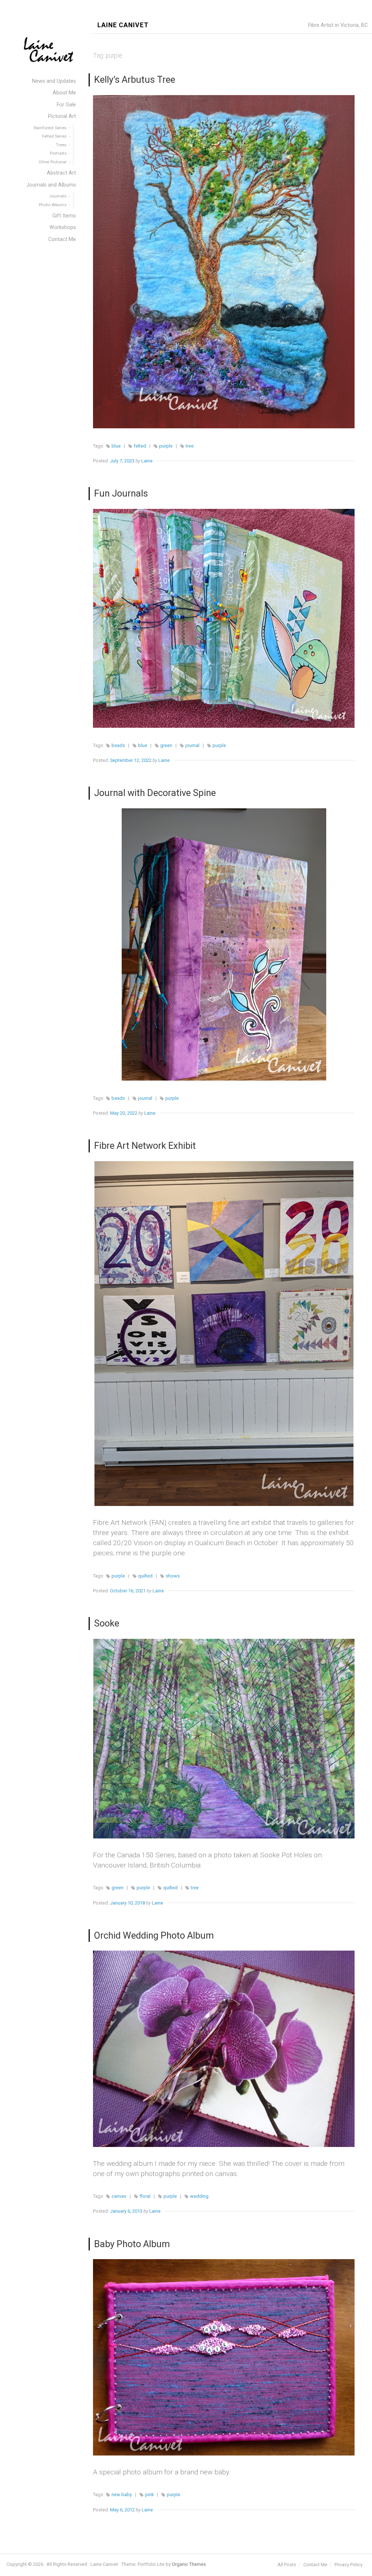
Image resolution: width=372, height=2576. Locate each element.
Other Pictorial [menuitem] (52, 162)
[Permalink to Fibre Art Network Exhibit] (224, 1334)
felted (140, 446)
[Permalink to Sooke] (224, 1739)
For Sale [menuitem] (66, 105)
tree (190, 446)
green (166, 745)
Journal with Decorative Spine (155, 793)
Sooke (107, 1623)
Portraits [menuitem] (58, 153)
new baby (122, 2495)
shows (173, 1576)
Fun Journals (121, 493)
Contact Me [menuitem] (62, 239)
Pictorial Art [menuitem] (62, 116)
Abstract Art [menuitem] (61, 173)
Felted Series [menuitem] (54, 136)
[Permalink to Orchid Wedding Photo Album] (224, 2049)
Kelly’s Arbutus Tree (135, 79)
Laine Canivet (123, 25)
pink (149, 2495)
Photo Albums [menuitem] (53, 205)
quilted (145, 1576)
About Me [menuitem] (64, 93)
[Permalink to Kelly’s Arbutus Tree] (224, 262)
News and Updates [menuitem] (54, 81)
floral (145, 2196)
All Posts (287, 2565)
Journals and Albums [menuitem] (51, 185)
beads (118, 745)
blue (116, 446)
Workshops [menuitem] (63, 227)
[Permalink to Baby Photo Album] (224, 2357)
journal (192, 745)
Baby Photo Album (132, 2244)
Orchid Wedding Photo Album (154, 1935)
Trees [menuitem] (61, 145)
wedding (199, 2196)
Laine (147, 461)
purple (166, 446)
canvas (119, 2196)
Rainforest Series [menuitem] (50, 128)
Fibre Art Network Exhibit (145, 1146)
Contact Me (315, 2565)
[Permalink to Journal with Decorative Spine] (224, 944)
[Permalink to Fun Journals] (224, 618)
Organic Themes (189, 2564)
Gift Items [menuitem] (64, 216)
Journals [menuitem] (58, 196)
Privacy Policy (349, 2565)
